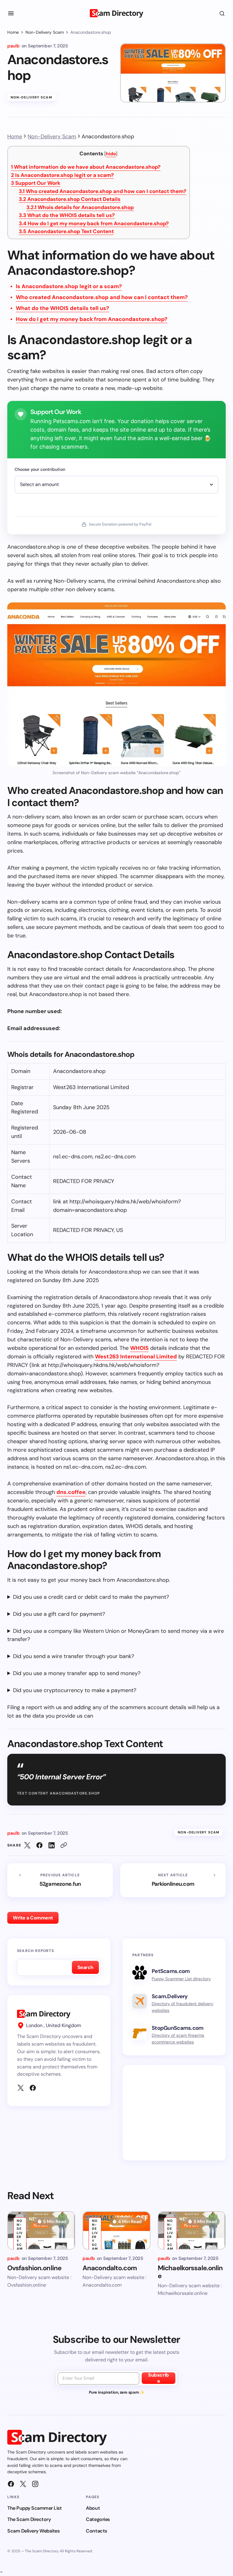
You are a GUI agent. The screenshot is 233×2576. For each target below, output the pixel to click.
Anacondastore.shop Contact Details (70, 199)
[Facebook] (33, 2088)
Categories (98, 2519)
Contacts (96, 2531)
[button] (11, 13)
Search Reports (35, 1951)
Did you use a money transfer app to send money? (77, 1673)
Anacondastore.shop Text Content (66, 231)
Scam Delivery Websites (33, 2531)
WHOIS (139, 1348)
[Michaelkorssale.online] (192, 2230)
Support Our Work (36, 183)
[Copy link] (64, 1845)
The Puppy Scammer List (34, 2508)
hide (111, 154)
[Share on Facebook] (39, 1845)
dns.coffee (71, 1492)
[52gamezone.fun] (60, 1880)
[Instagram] (35, 2484)
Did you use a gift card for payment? (59, 1614)
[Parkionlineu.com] (173, 1880)
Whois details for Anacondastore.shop (80, 207)
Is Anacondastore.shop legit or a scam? (62, 175)
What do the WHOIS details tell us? (67, 215)
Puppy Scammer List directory (181, 1979)
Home (13, 32)
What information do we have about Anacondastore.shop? (86, 167)
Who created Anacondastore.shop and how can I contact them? (103, 191)
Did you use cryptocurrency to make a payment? (75, 1690)
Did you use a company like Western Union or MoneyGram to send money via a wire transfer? (116, 1635)
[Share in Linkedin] (52, 1845)
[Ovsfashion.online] (41, 2230)
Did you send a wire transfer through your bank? (74, 1656)
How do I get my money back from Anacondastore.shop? (94, 223)
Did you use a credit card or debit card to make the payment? (91, 1597)
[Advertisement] (174, 2113)
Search (85, 1967)
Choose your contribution (40, 469)
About (93, 2508)
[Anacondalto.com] (116, 2230)
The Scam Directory (29, 2519)
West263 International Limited (136, 1357)
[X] (21, 2088)
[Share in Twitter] (27, 1845)
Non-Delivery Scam (45, 32)
